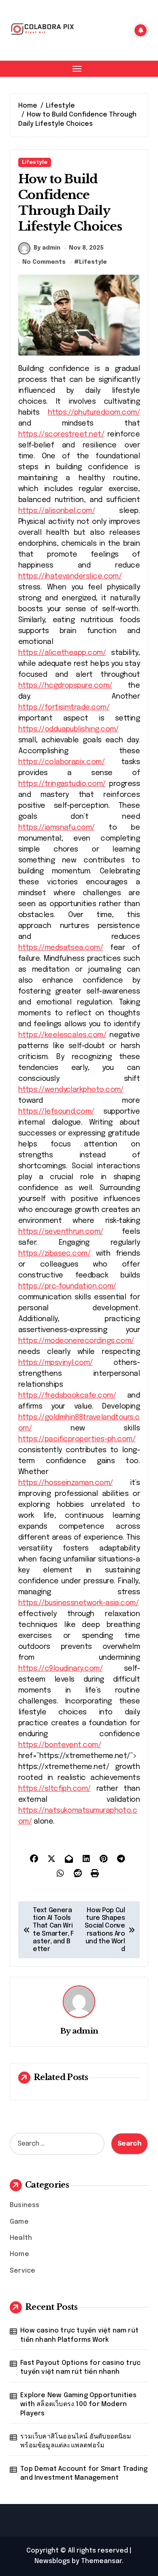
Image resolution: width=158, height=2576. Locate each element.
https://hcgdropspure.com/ (65, 686)
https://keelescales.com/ (62, 1035)
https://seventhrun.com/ (61, 1232)
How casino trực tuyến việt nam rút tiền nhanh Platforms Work (79, 2335)
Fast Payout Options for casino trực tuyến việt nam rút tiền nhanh (80, 2367)
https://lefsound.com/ (56, 1112)
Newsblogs (52, 2561)
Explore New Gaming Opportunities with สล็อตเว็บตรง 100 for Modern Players (78, 2404)
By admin (47, 248)
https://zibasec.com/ (54, 1254)
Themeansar (101, 2561)
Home (19, 2254)
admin (85, 2031)
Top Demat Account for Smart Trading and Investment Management (84, 2473)
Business (25, 2205)
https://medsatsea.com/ (61, 948)
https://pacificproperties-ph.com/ (77, 1439)
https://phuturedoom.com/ (94, 413)
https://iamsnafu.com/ (57, 828)
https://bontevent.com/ (60, 1745)
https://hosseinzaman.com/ (66, 1483)
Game (19, 2222)
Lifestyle (35, 162)
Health (21, 2238)
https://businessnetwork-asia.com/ (78, 1603)
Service (22, 2271)
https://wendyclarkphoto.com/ (71, 1090)
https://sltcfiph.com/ (54, 1789)
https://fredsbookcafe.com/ (67, 1396)
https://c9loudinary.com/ (60, 1669)
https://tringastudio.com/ (62, 784)
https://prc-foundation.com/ (67, 1286)
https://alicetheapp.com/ (62, 653)
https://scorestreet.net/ (61, 434)
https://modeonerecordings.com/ (76, 1341)
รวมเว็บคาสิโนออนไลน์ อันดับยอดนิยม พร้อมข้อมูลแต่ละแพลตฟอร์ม (76, 2441)
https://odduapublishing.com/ (68, 729)
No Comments (44, 262)
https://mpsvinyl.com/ (56, 1363)
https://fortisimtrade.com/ (64, 708)
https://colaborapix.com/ (61, 762)
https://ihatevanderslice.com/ (70, 576)
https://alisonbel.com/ (57, 511)
